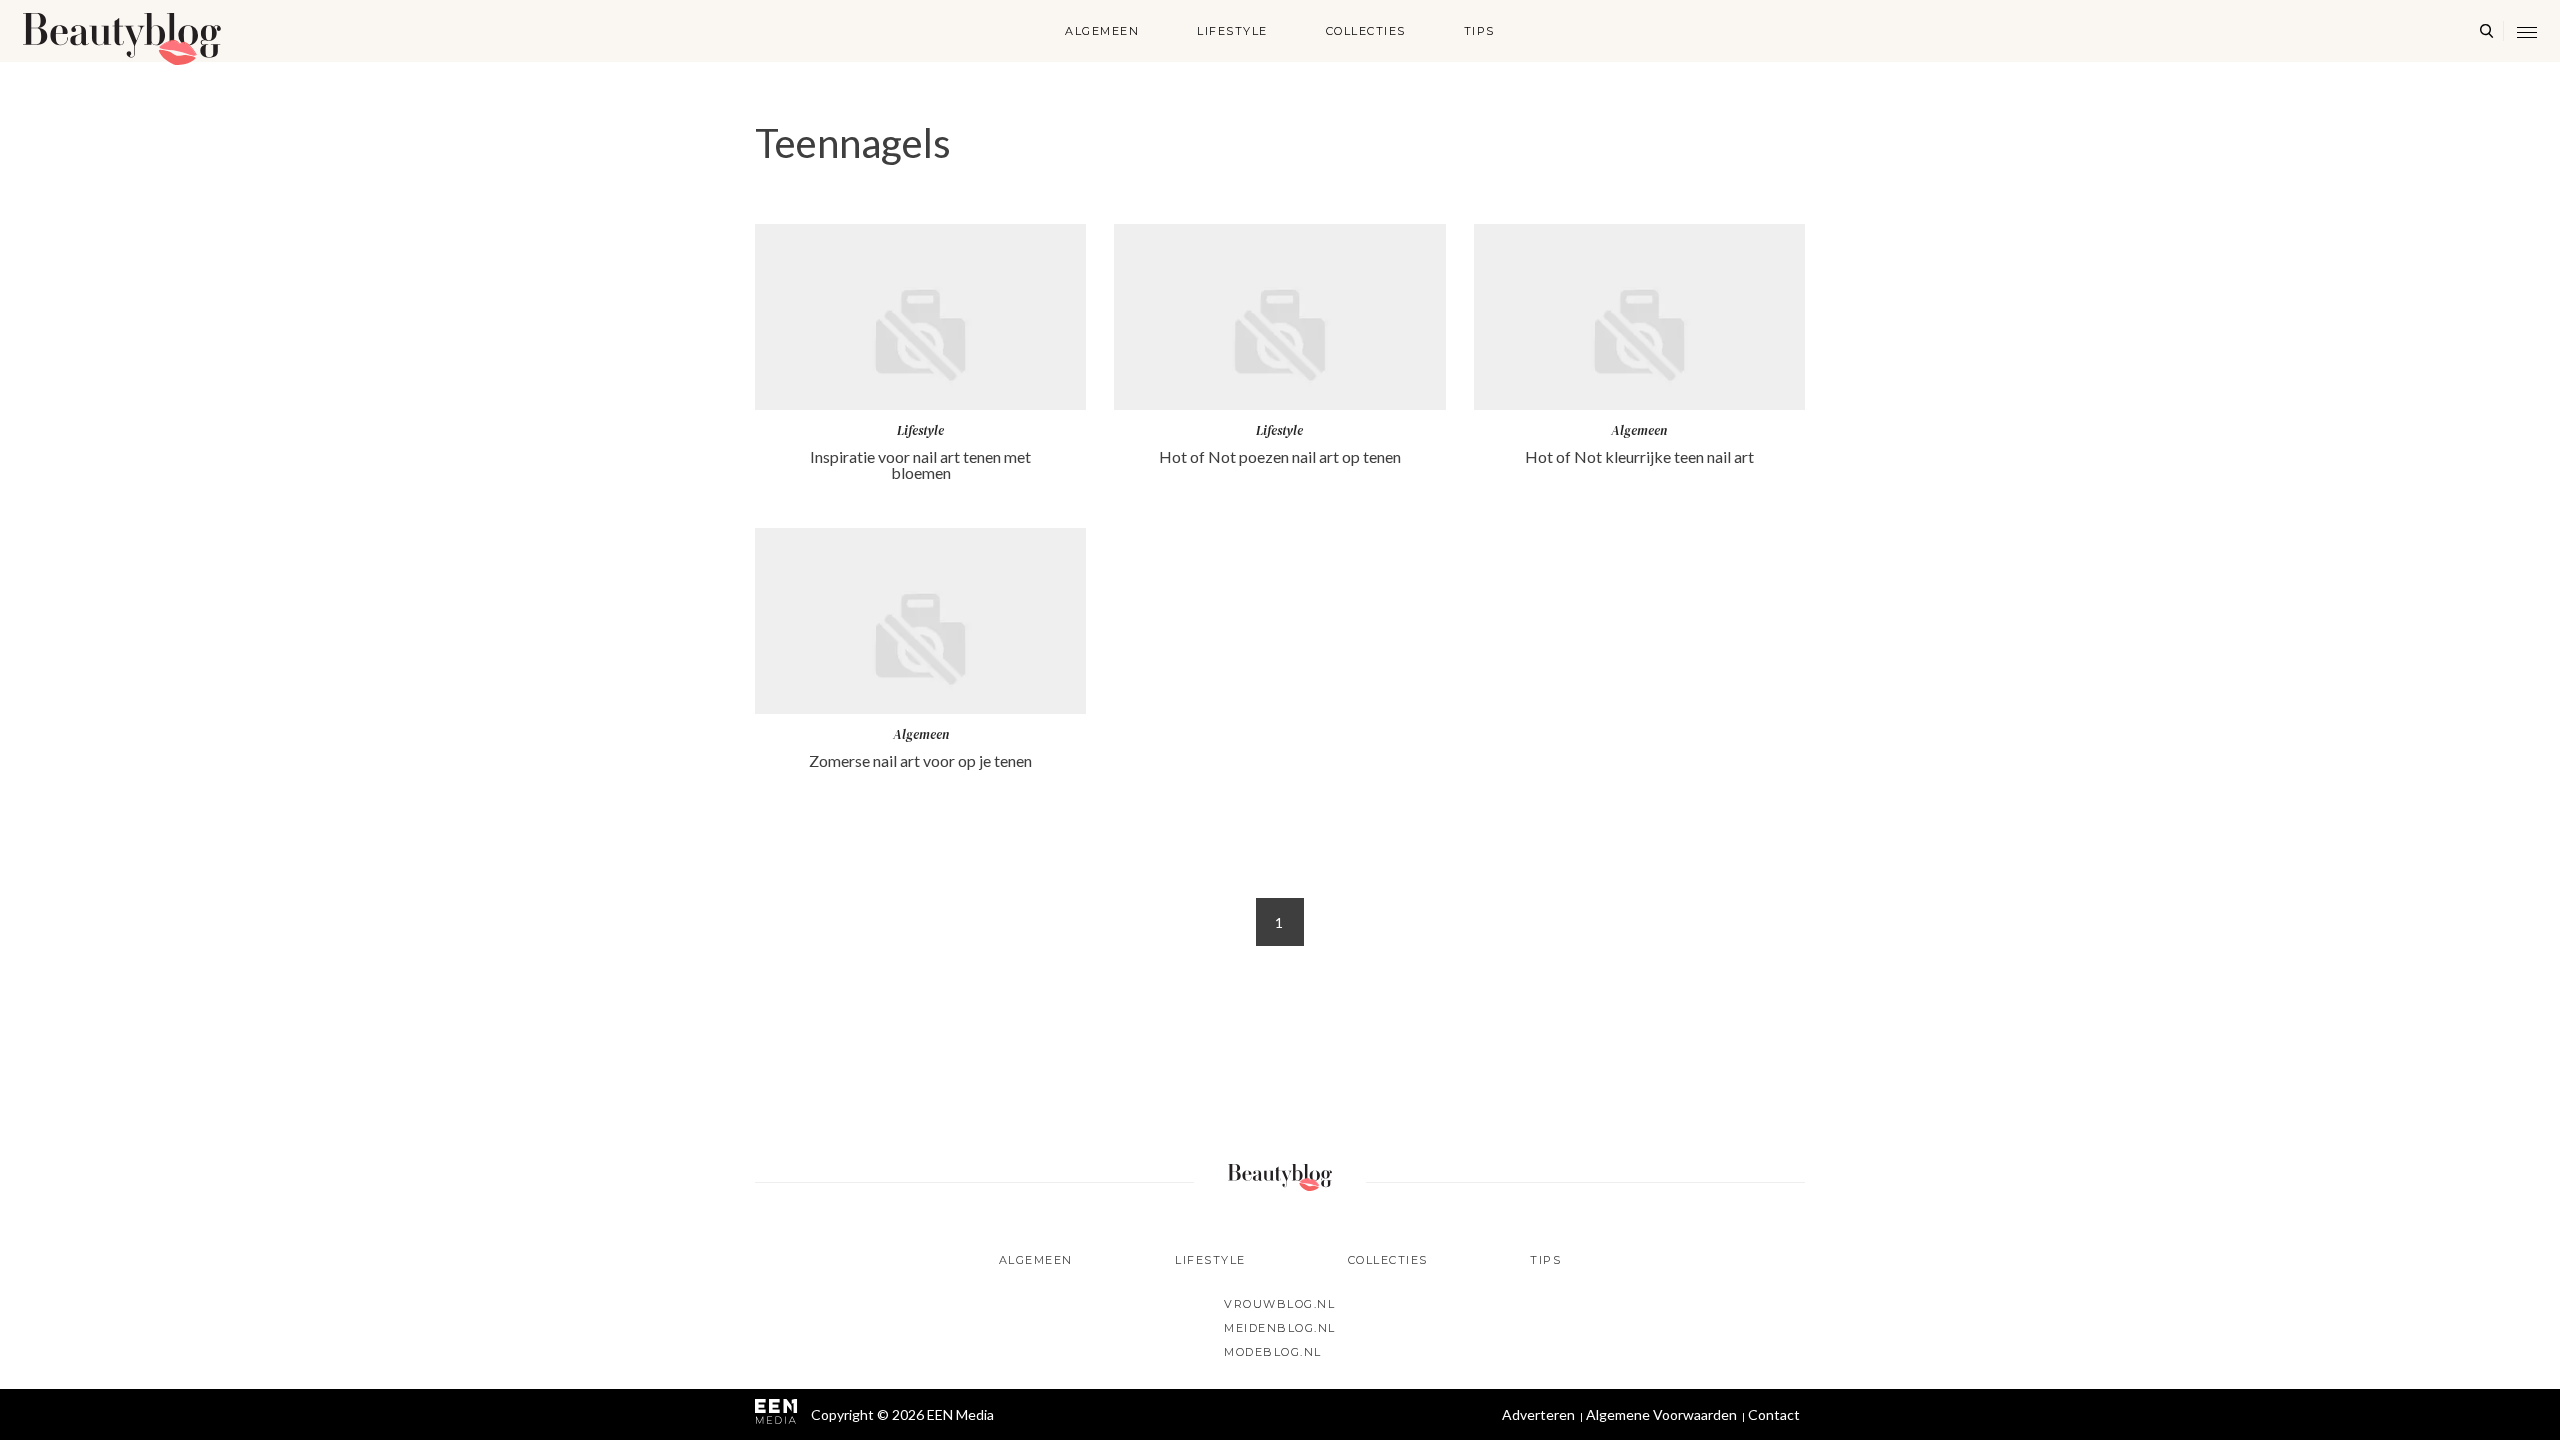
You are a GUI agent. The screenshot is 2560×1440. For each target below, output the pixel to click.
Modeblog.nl (1273, 1352)
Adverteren (1538, 1414)
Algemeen (1102, 31)
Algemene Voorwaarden (1661, 1414)
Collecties (1366, 31)
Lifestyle (1232, 31)
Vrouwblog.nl (1279, 1304)
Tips (1479, 31)
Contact (1774, 1414)
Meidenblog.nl (1280, 1328)
